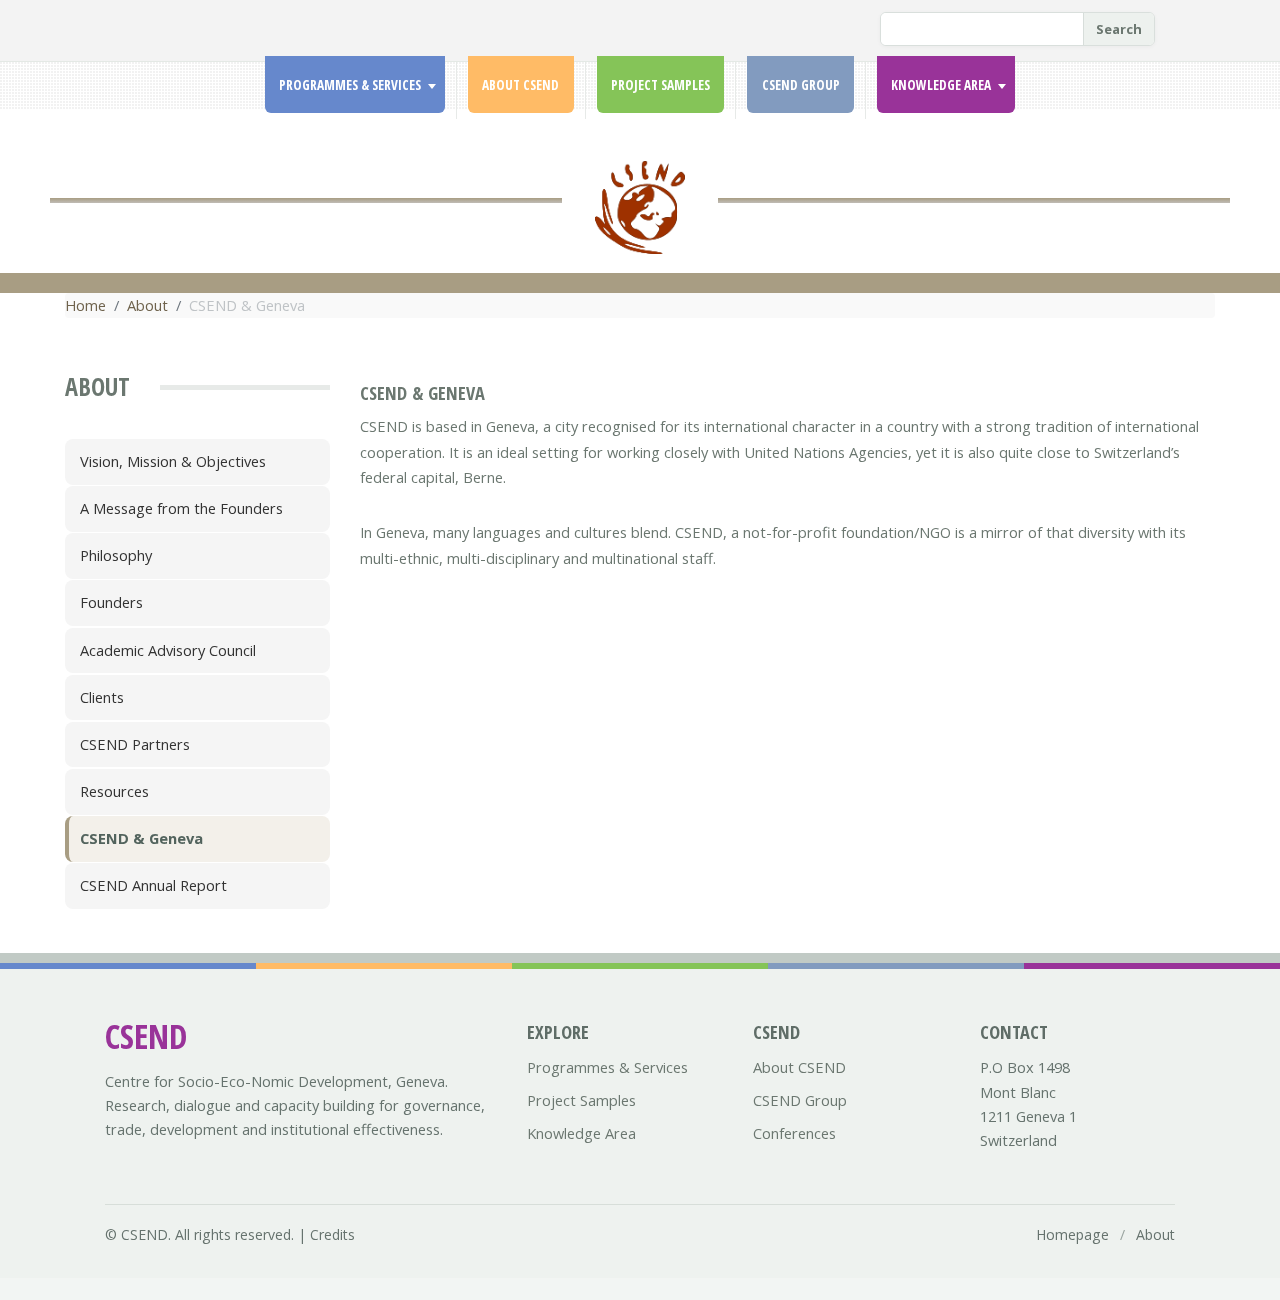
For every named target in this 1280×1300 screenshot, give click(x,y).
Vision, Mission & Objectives (173, 461)
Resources (114, 791)
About (147, 305)
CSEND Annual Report (153, 885)
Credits (332, 1234)
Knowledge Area (941, 85)
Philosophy (116, 555)
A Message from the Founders (181, 508)
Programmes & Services (350, 85)
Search (1119, 29)
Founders (111, 602)
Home (85, 305)
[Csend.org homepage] (640, 219)
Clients (102, 697)
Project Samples (660, 85)
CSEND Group (801, 85)
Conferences (794, 1133)
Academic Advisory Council (168, 650)
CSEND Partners (135, 744)
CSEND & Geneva (141, 838)
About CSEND (520, 85)
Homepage (1072, 1234)
